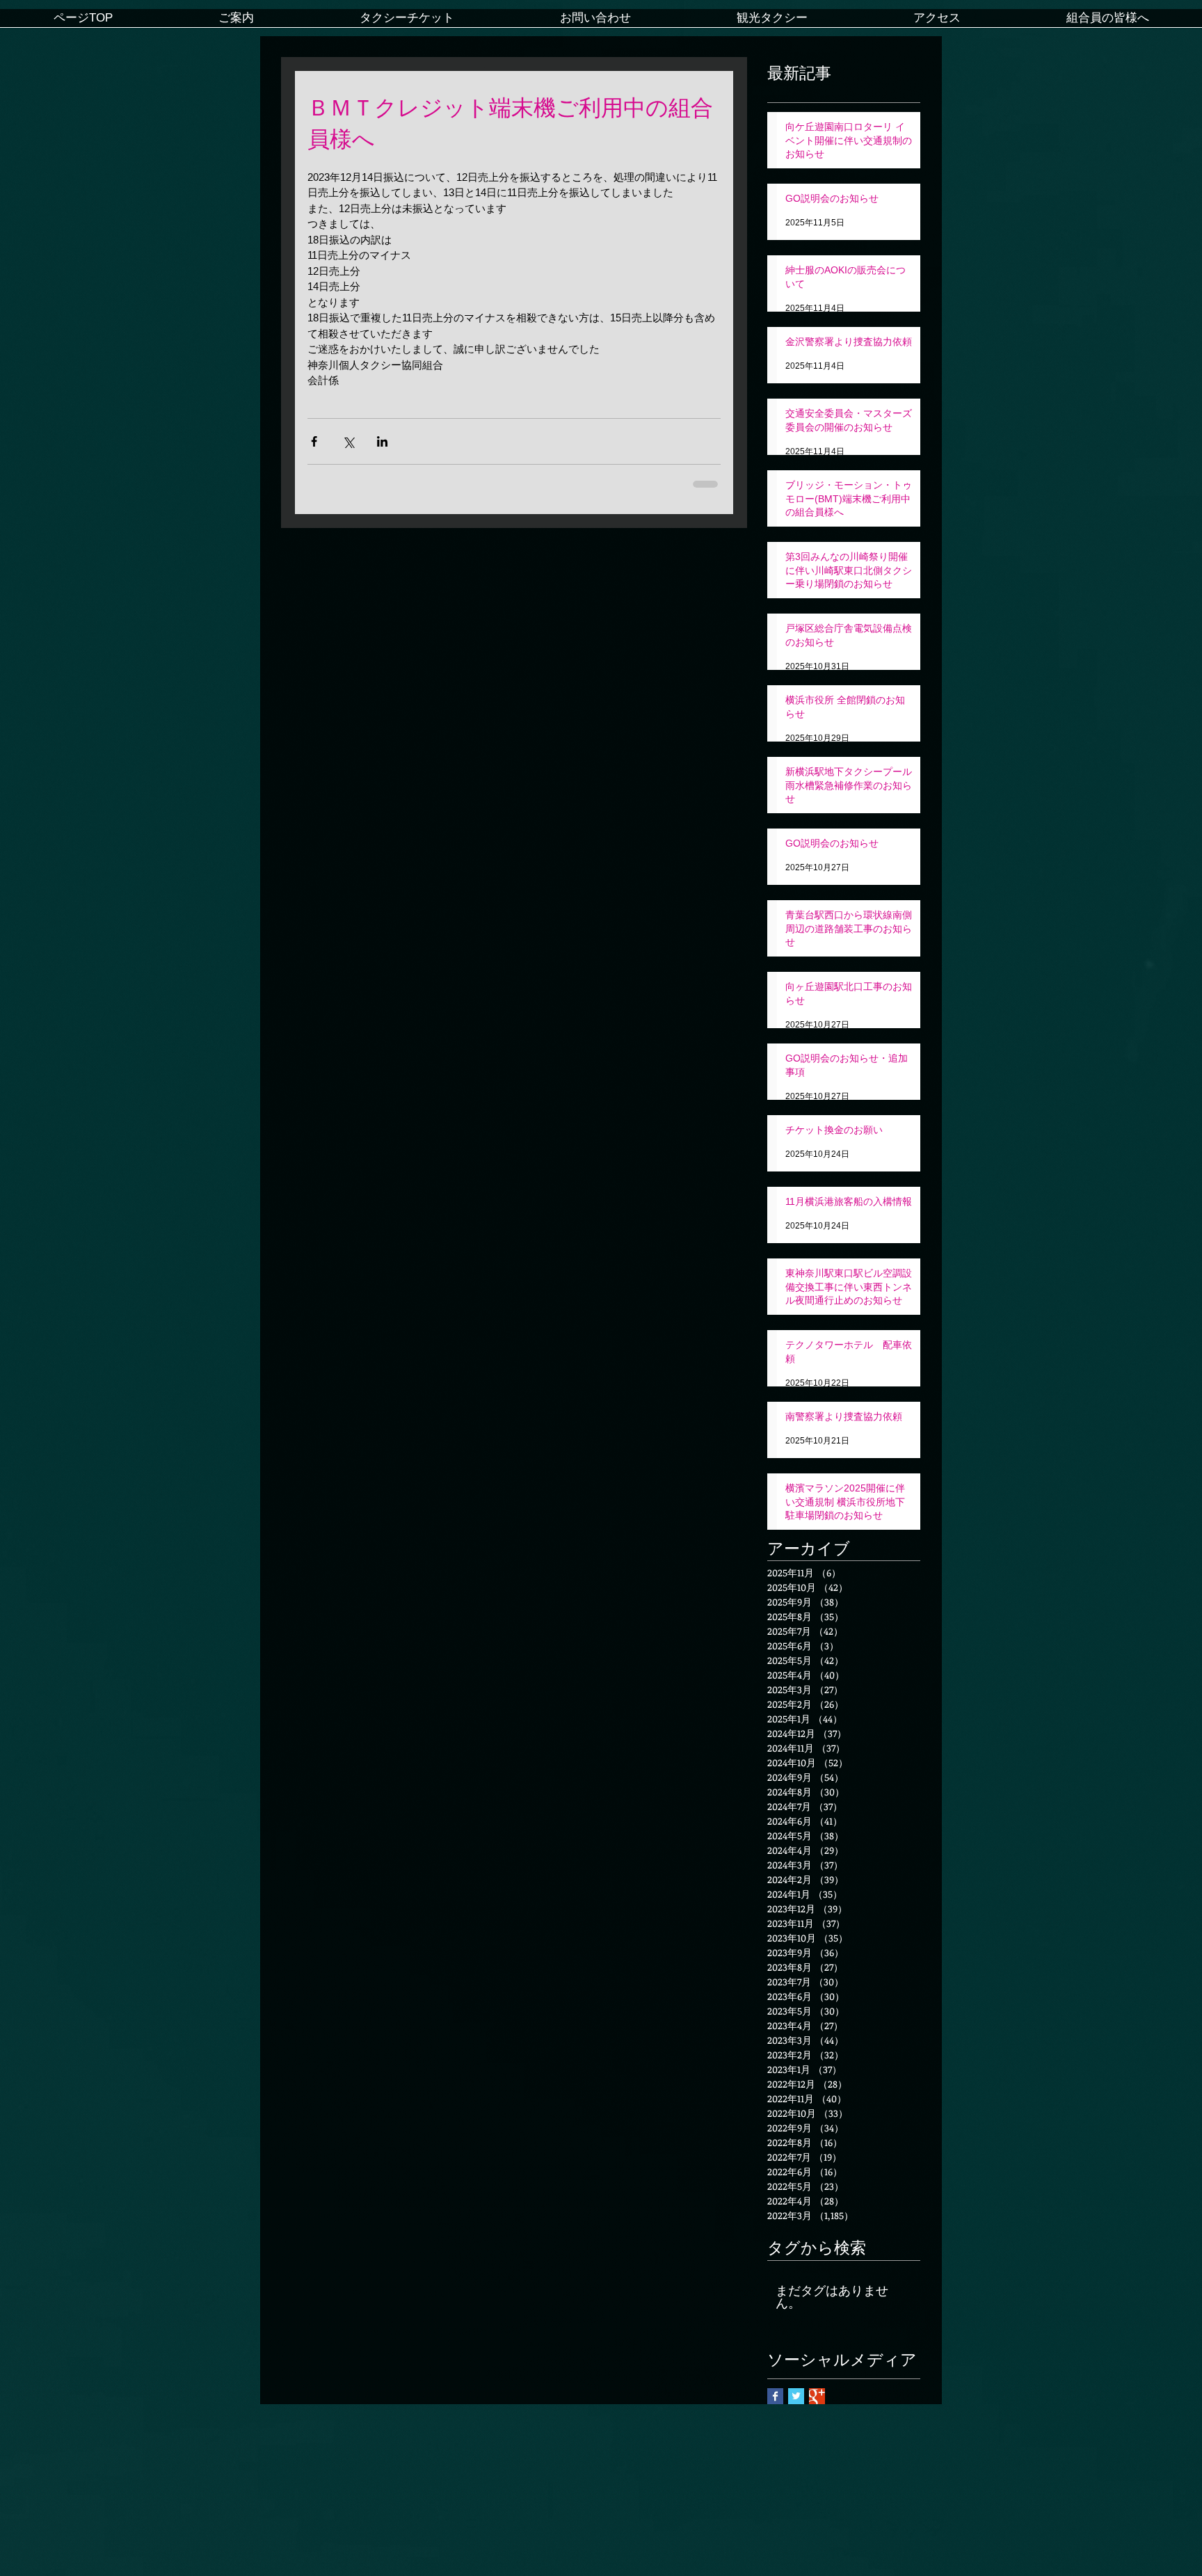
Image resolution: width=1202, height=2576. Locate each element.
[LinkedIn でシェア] (382, 441)
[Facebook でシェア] (314, 441)
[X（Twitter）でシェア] (348, 441)
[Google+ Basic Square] (817, 2396)
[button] (236, 23)
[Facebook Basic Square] (775, 2396)
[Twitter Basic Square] (796, 2396)
